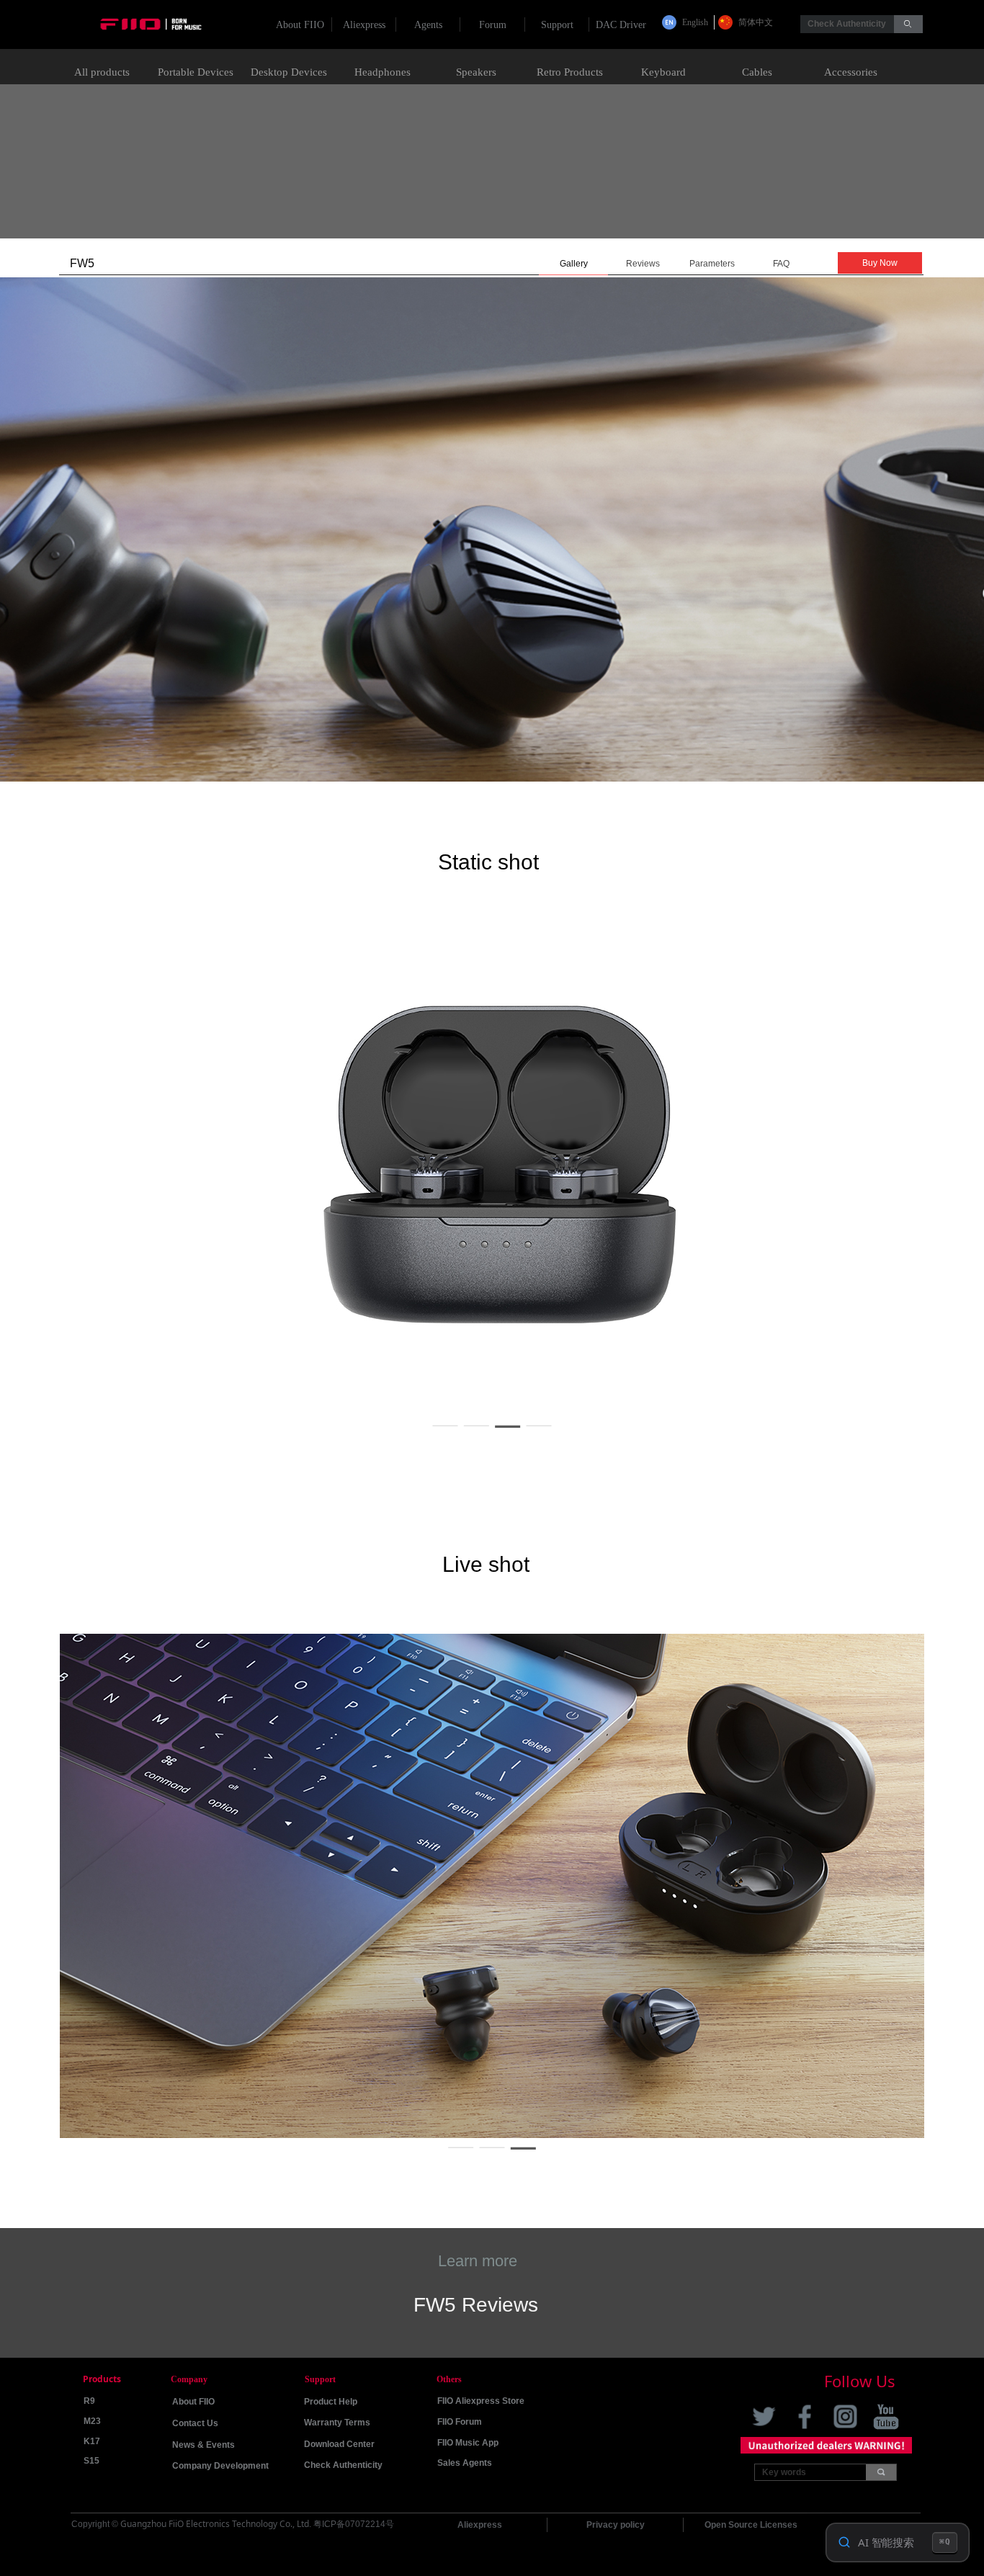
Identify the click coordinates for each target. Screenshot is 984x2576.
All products (102, 72)
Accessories (851, 72)
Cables (757, 72)
